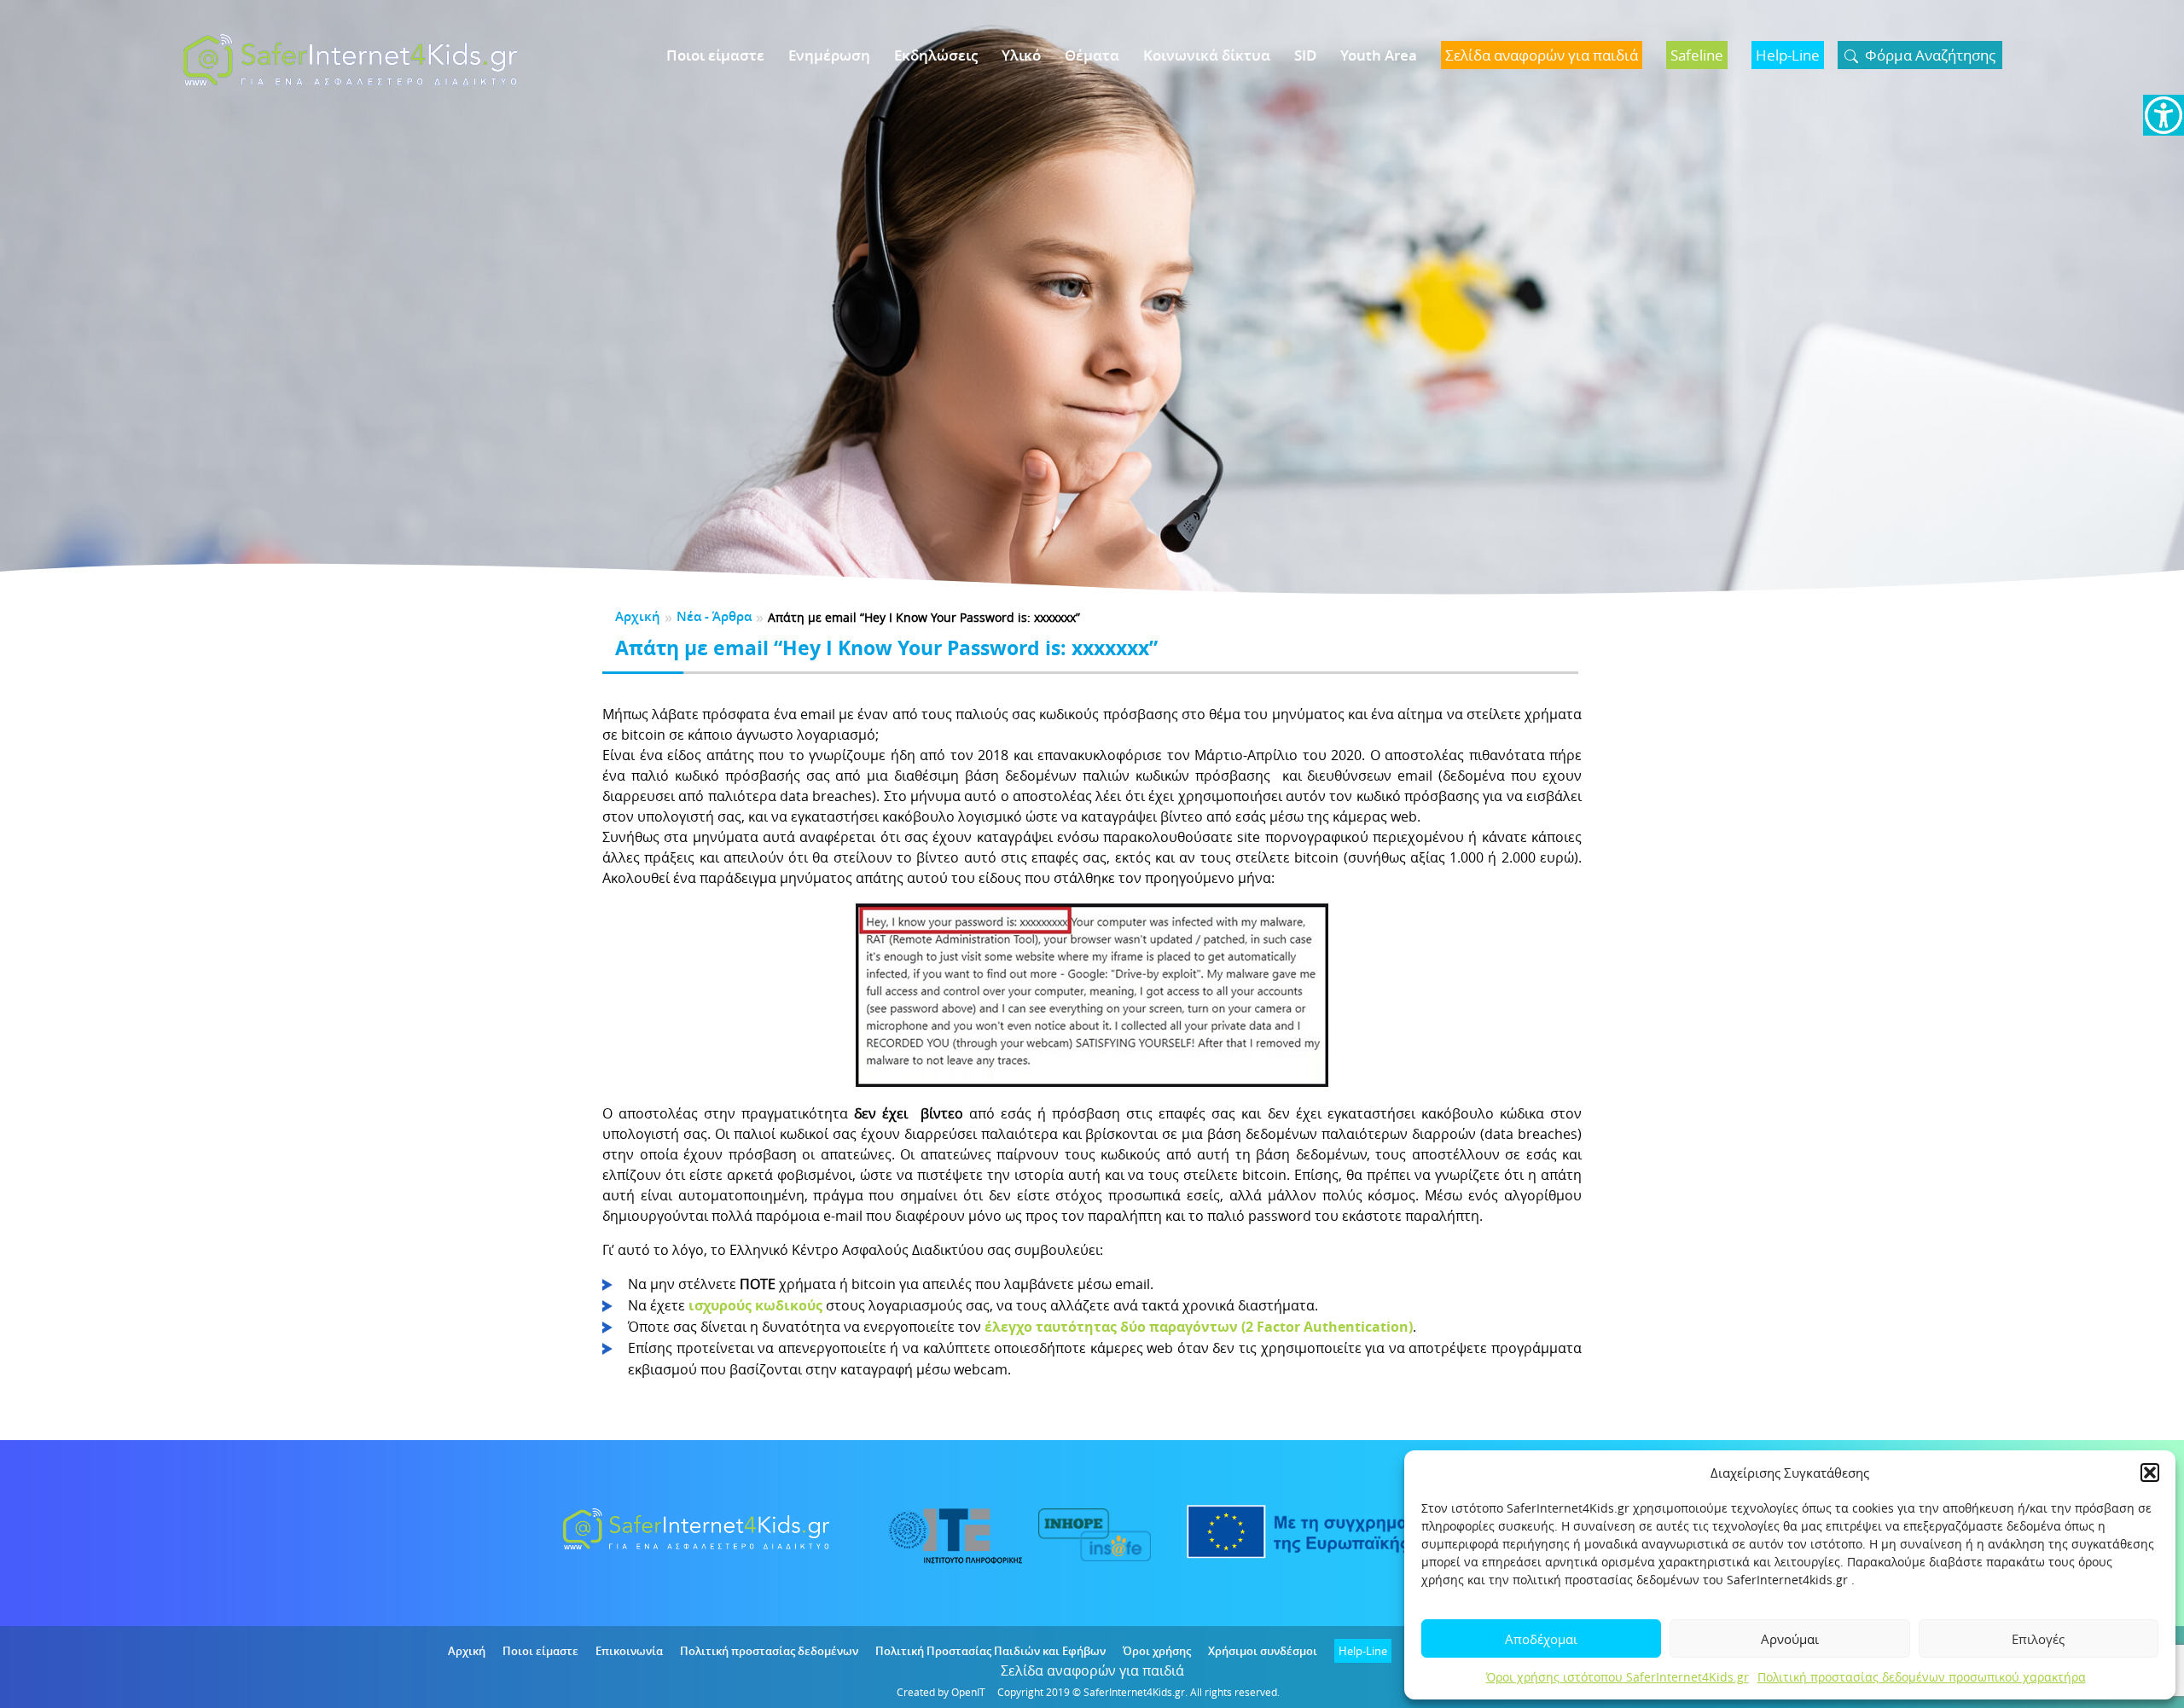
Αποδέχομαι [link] (1541, 1639)
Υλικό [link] (1021, 55)
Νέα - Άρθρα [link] (714, 616)
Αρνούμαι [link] (1790, 1639)
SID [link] (1305, 55)
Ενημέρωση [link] (829, 55)
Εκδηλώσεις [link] (936, 55)
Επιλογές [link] (2038, 1639)
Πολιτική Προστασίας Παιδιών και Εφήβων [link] (990, 1651)
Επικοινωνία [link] (629, 1651)
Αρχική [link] (638, 616)
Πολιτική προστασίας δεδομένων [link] (769, 1651)
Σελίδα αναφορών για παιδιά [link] (1092, 1670)
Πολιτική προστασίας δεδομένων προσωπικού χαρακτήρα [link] (1922, 1677)
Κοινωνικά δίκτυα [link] (1207, 55)
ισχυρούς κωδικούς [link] (755, 1305)
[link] (2164, 115)
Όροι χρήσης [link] (1157, 1651)
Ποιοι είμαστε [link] (715, 55)
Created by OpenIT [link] (941, 1692)
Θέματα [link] (1092, 55)
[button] (2150, 1473)
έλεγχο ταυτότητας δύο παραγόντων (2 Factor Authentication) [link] (1199, 1327)
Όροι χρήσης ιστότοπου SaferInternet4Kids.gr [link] (1618, 1677)
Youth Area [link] (1379, 55)
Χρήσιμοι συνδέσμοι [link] (1263, 1651)
